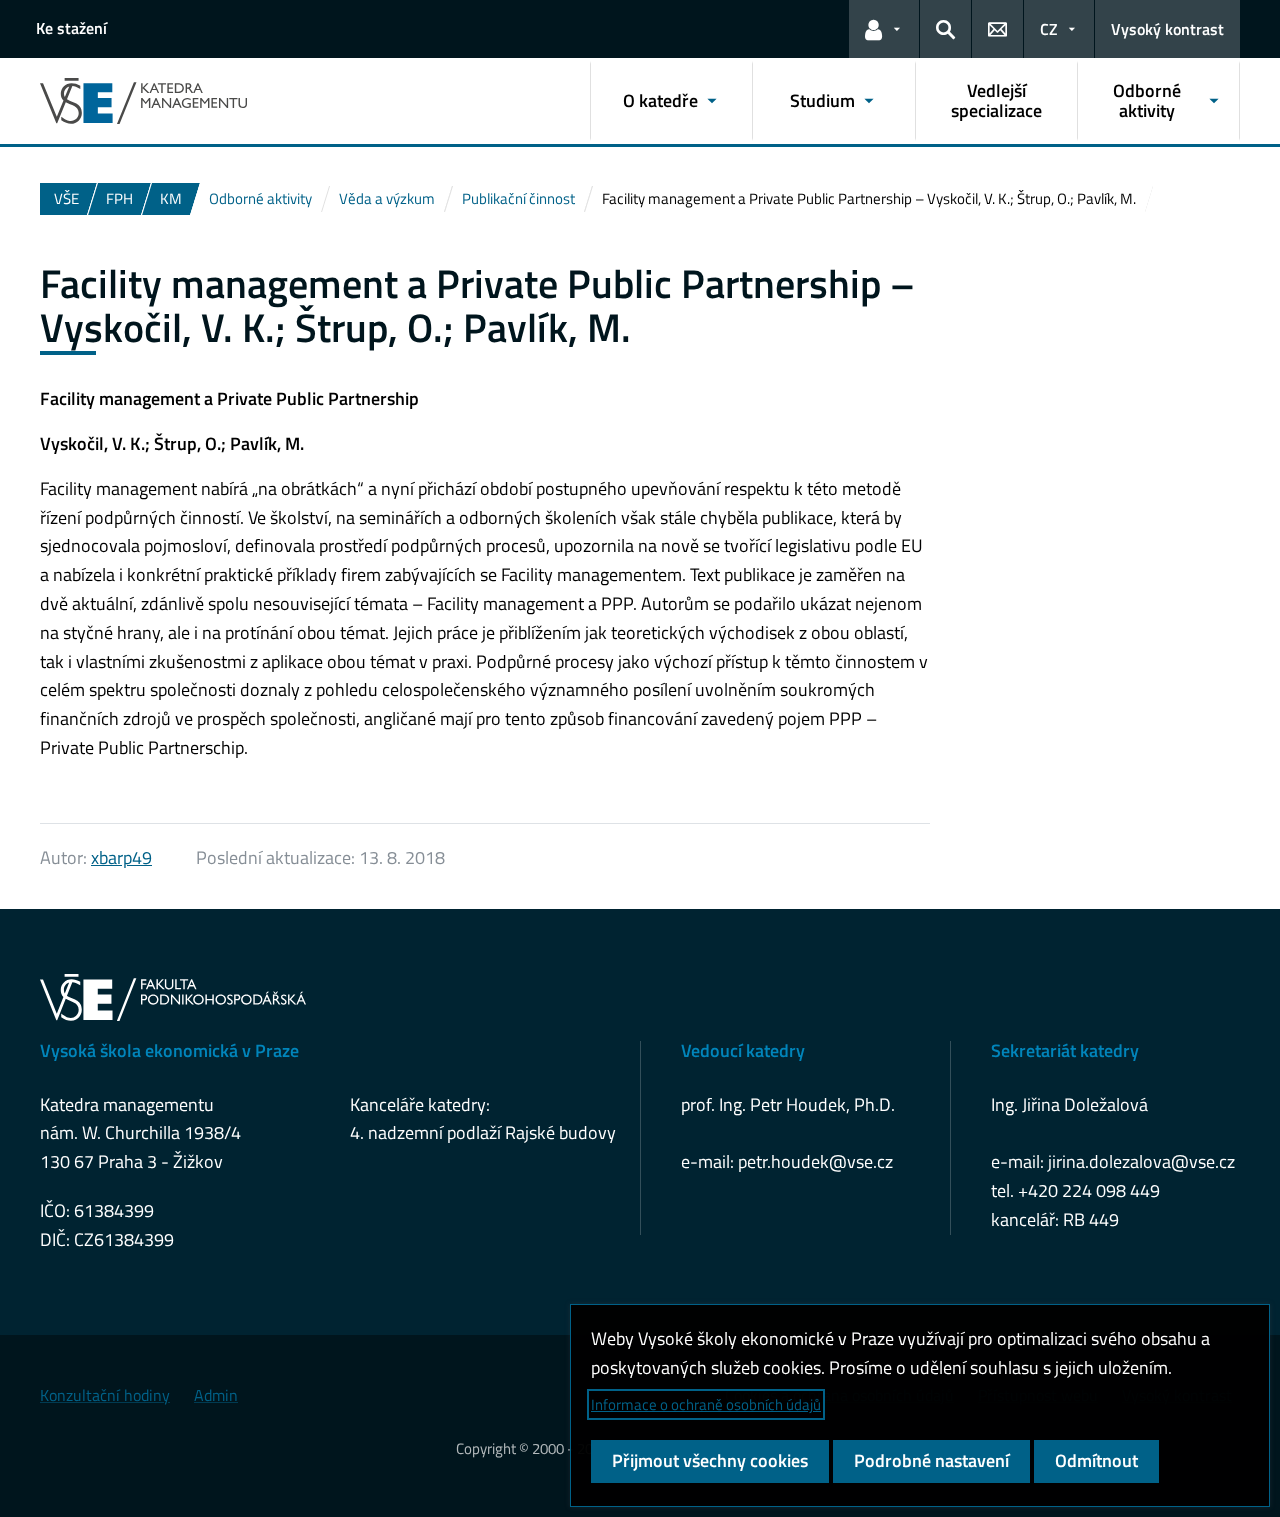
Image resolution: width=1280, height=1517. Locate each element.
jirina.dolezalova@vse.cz (1141, 1161)
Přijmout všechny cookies (710, 1460)
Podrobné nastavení (931, 1460)
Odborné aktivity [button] (1147, 100)
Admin (216, 1395)
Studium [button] (822, 100)
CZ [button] (1049, 29)
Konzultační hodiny (105, 1395)
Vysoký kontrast (1167, 29)
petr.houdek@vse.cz (815, 1161)
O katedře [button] (660, 100)
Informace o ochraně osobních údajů (706, 1404)
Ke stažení (71, 28)
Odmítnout (1096, 1460)
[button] (884, 29)
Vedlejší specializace (996, 100)
